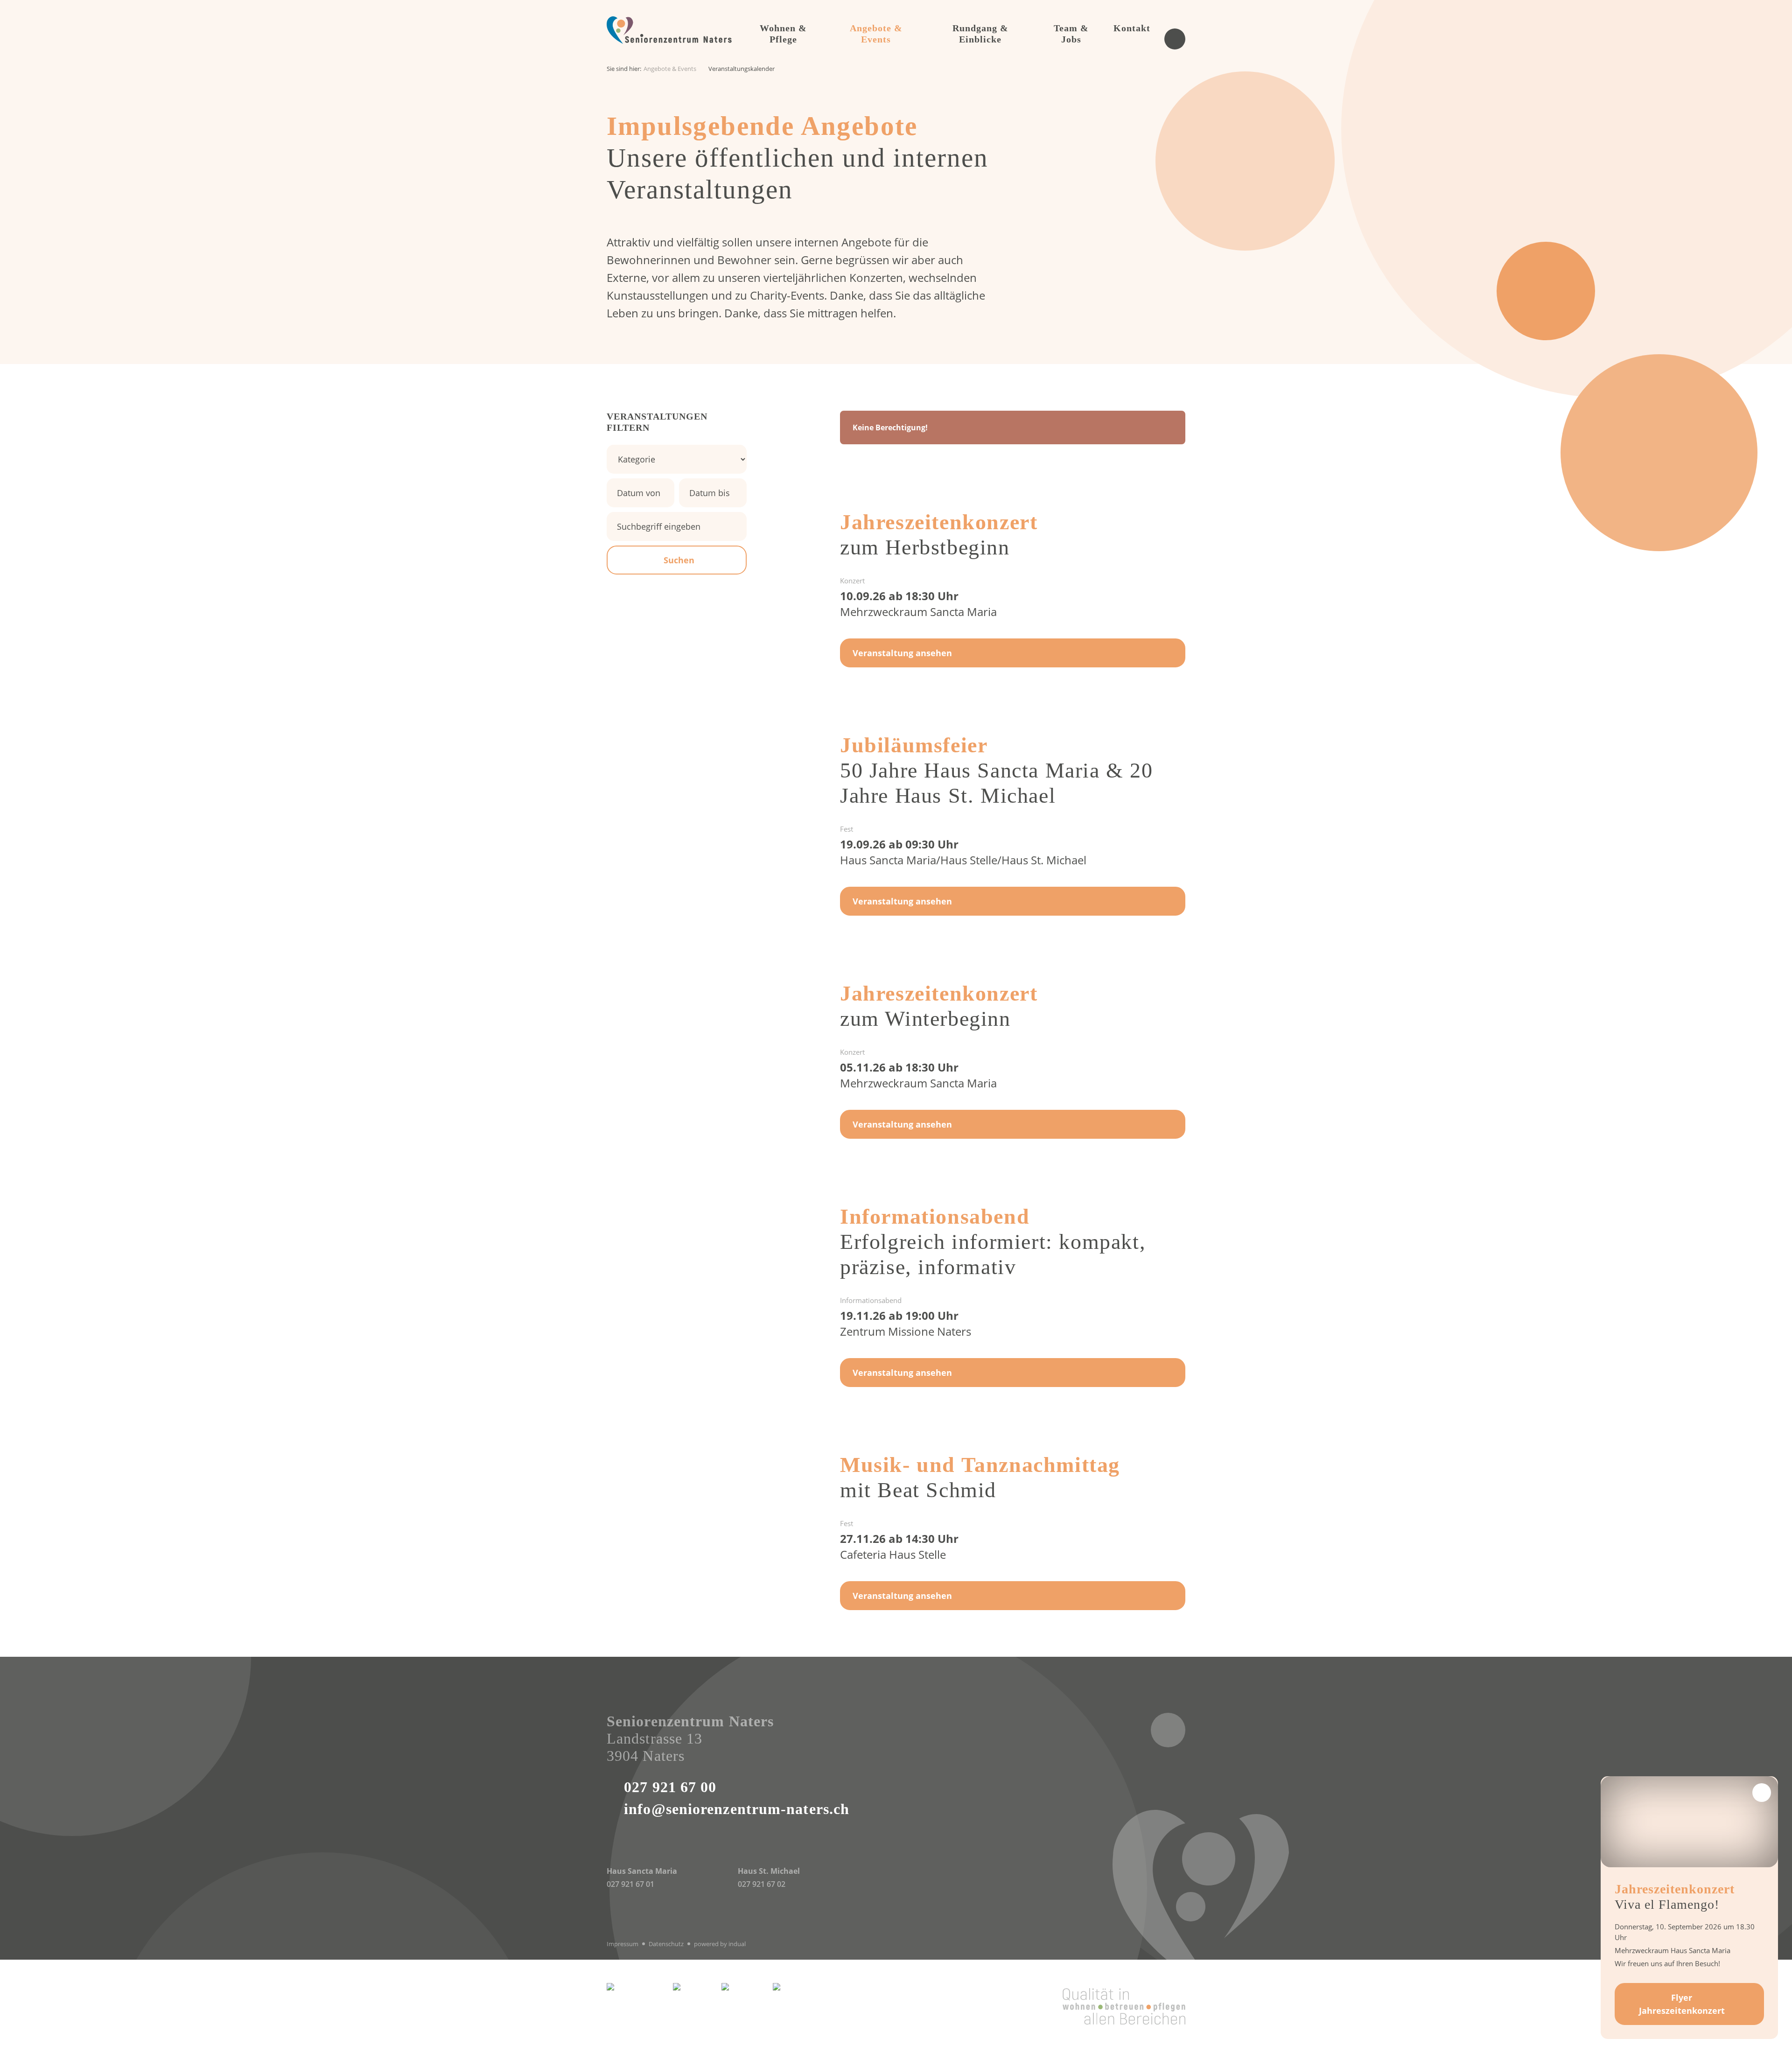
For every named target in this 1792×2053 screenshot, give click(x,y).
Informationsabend (935, 1216)
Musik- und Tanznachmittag (980, 1465)
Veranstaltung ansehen (902, 653)
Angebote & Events (670, 69)
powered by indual (720, 1944)
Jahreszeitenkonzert (939, 522)
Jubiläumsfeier (914, 745)
